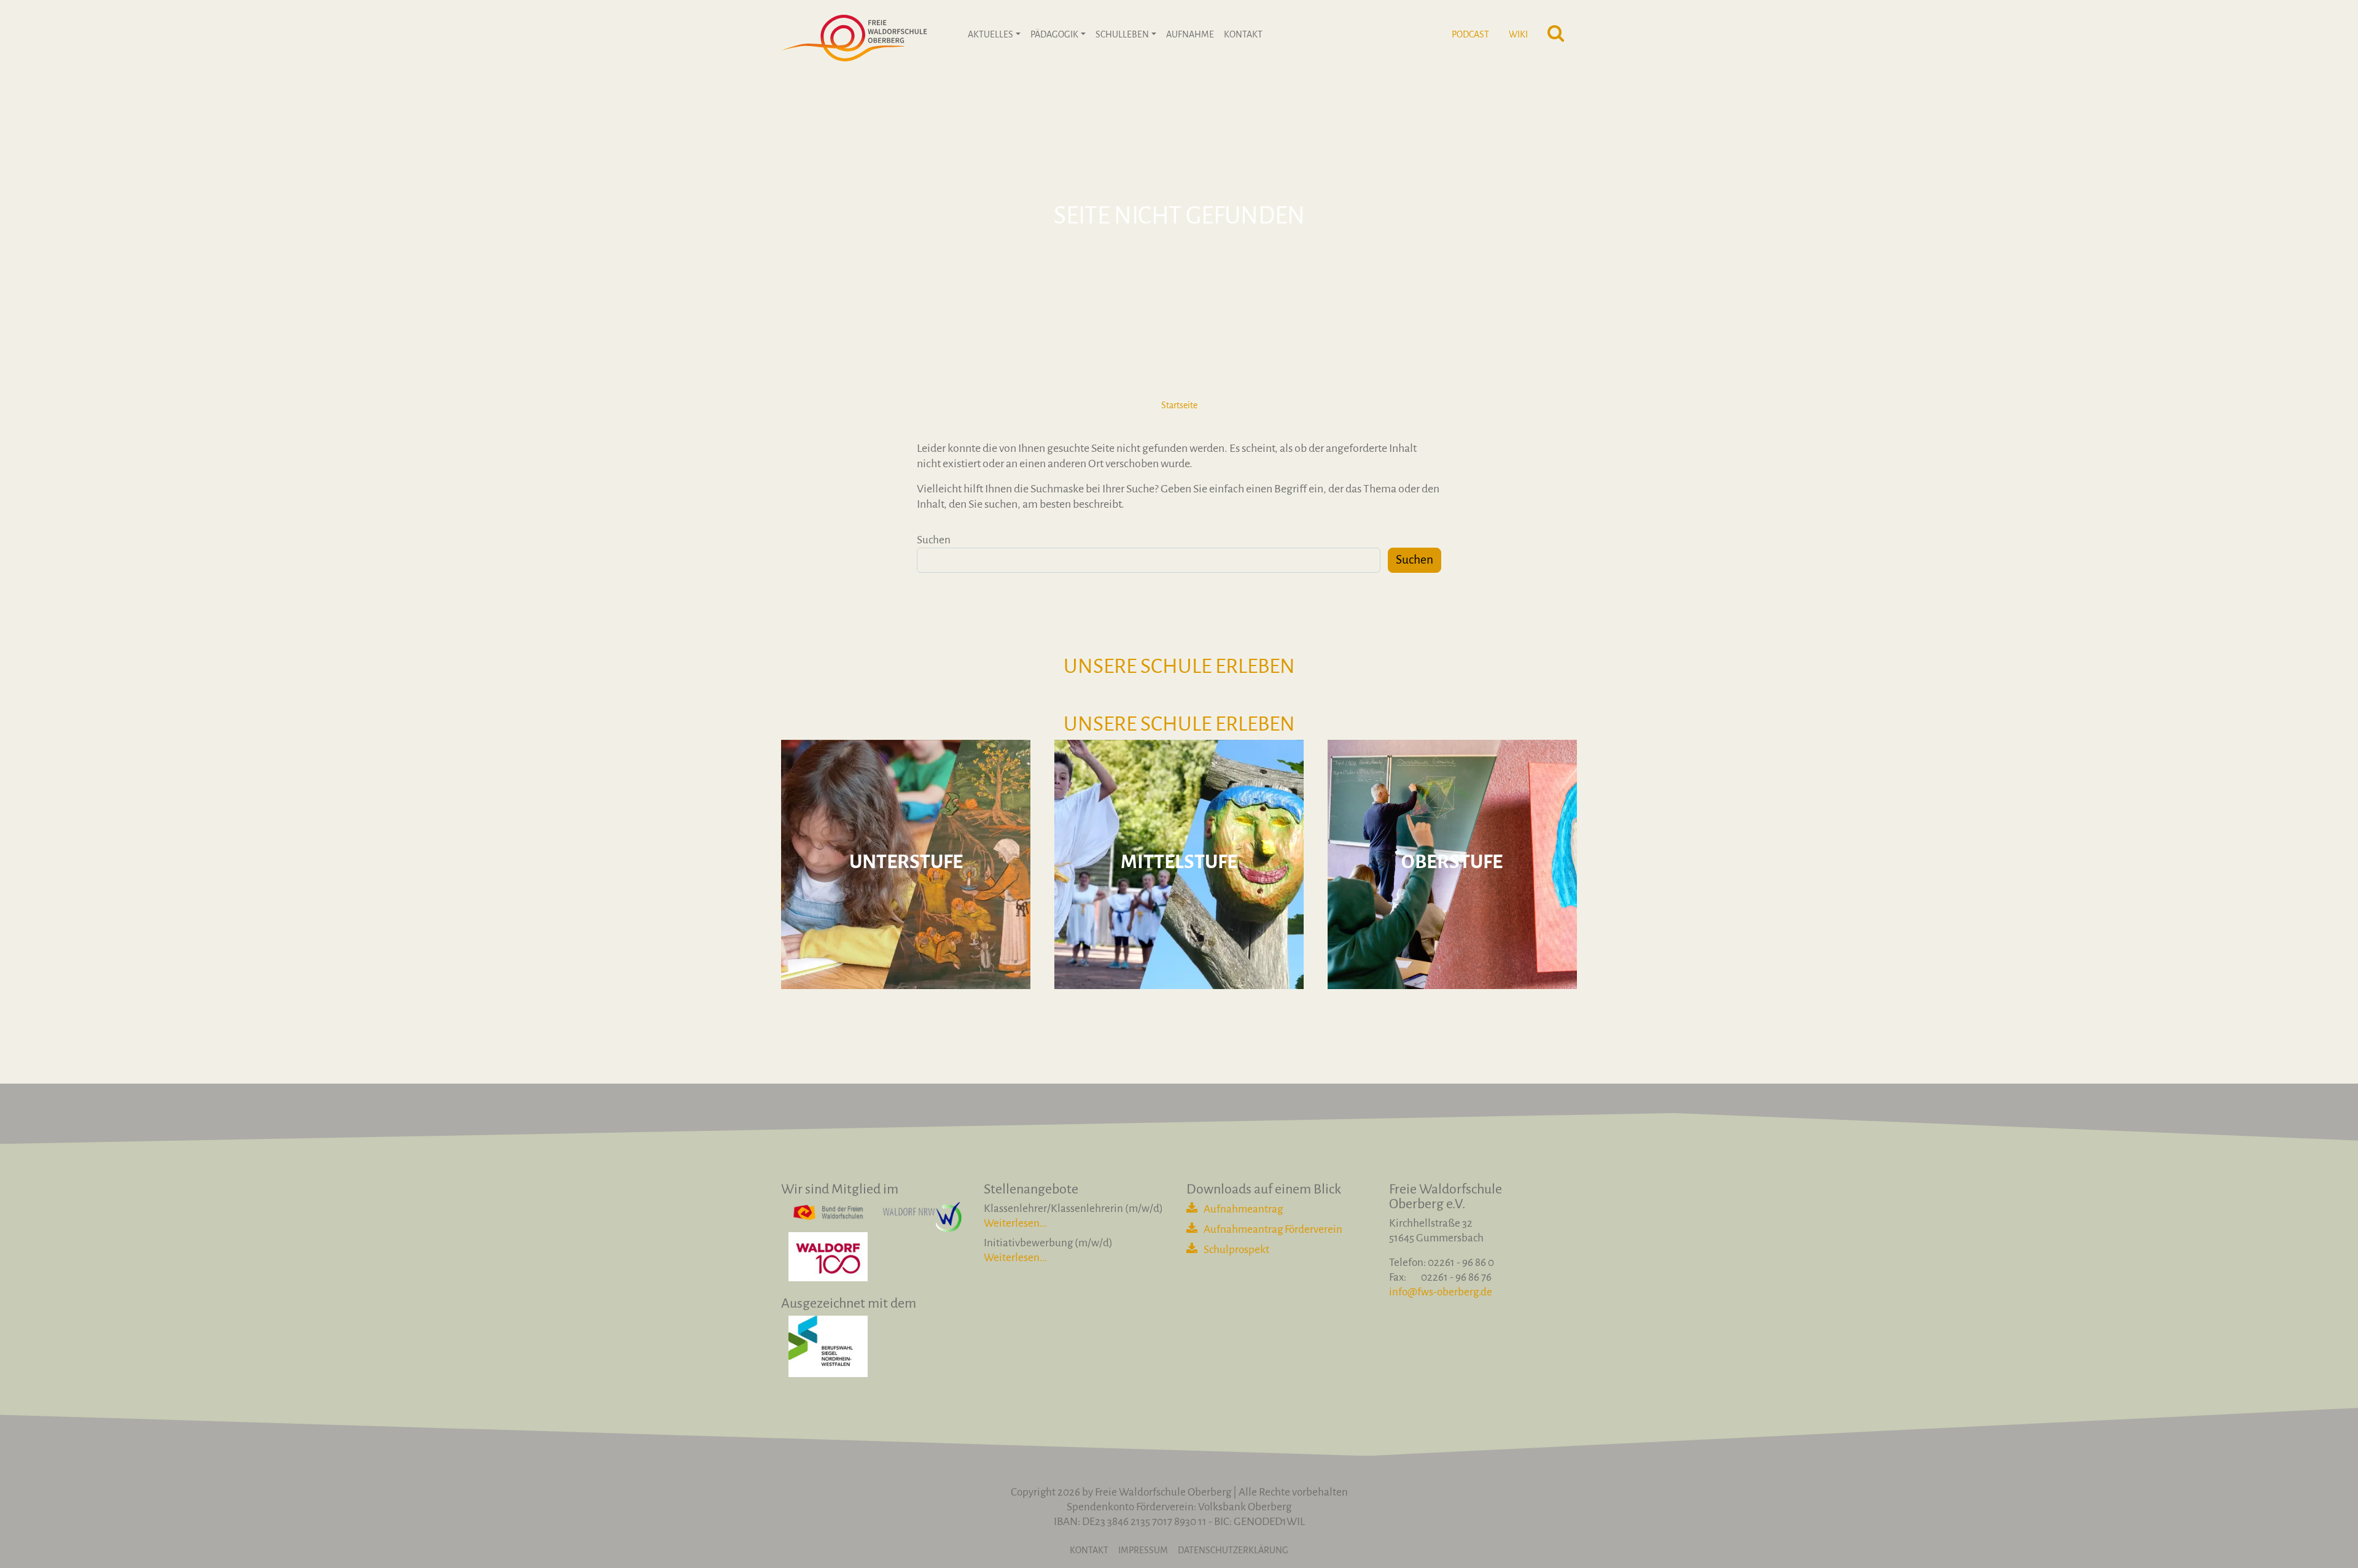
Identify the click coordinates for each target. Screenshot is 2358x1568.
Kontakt (1243, 34)
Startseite (1179, 405)
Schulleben (1122, 34)
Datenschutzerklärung (1233, 1550)
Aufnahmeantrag (1243, 1209)
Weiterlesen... (1015, 1223)
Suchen (934, 540)
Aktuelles (990, 34)
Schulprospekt (1236, 1250)
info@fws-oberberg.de (1441, 1292)
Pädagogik (1054, 34)
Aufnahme (1190, 34)
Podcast (1470, 34)
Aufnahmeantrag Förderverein (1273, 1229)
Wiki (1518, 34)
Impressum (1143, 1550)
